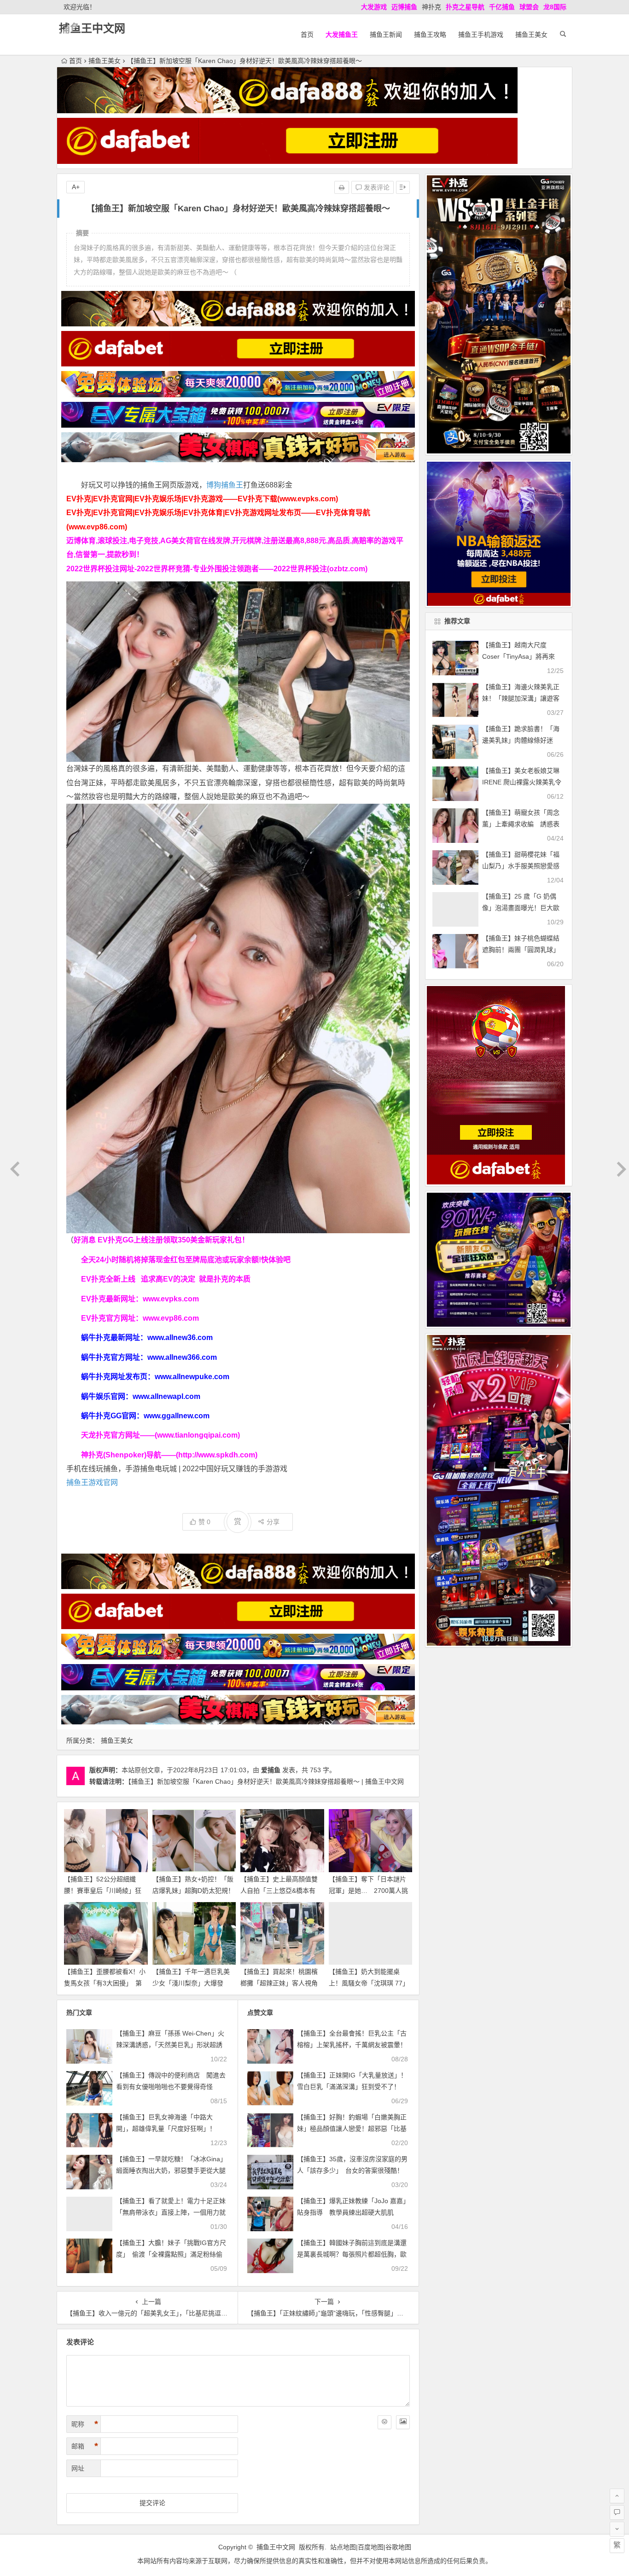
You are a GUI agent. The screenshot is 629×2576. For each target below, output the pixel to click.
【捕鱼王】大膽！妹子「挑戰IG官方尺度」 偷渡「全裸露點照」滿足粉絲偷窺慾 (171, 2254)
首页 (307, 35)
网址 (78, 2468)
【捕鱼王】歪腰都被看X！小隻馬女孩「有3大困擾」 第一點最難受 (105, 1983)
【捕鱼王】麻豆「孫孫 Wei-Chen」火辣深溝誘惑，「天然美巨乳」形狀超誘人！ (170, 2045)
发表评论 (376, 187)
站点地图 (343, 2547)
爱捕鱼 (271, 1770)
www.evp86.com (171, 1318)
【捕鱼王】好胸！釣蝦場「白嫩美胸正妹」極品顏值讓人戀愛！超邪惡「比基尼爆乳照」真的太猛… (352, 2129)
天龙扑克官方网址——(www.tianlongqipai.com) (160, 1435)
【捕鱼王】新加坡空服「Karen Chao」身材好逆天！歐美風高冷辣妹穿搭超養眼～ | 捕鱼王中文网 (266, 1781)
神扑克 (431, 7)
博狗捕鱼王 (225, 485)
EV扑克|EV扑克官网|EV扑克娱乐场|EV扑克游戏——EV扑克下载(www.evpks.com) (202, 499)
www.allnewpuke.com (192, 1377)
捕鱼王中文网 (92, 28)
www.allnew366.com (182, 1357)
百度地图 (371, 2547)
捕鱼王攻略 (430, 35)
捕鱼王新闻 (386, 35)
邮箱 (85, 2446)
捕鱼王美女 (531, 35)
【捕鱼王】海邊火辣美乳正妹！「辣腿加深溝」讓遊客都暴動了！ (521, 698)
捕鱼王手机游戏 (481, 35)
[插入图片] (403, 2422)
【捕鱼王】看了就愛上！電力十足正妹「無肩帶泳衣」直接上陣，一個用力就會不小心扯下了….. (171, 2212)
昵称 (85, 2424)
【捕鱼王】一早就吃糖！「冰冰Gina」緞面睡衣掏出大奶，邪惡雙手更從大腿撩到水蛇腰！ (171, 2170)
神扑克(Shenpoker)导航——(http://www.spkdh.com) (169, 1455)
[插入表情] (384, 2422)
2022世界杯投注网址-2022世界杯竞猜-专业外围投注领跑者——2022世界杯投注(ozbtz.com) (217, 569)
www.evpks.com (171, 1299)
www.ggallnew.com (177, 1416)
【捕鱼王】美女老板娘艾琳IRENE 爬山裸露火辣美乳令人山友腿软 (522, 782)
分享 (273, 1522)
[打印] (342, 187)
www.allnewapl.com (166, 1396)
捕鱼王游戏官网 (92, 1482)
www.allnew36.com (180, 1337)
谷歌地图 (398, 2547)
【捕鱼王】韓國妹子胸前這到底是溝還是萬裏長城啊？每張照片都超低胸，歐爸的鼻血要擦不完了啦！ (352, 2254)
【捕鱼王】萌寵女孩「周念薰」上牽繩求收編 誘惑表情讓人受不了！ (521, 824)
